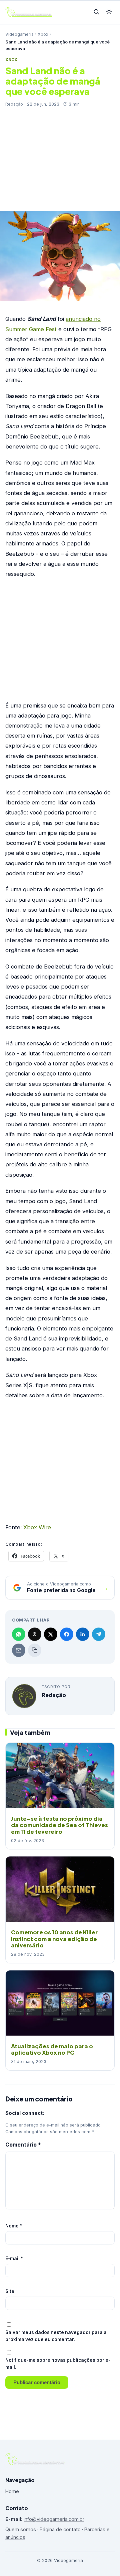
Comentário (23, 2145)
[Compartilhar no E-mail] (19, 1650)
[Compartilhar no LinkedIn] (83, 1634)
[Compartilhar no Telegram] (99, 1634)
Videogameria (19, 34)
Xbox (43, 34)
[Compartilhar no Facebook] (67, 1634)
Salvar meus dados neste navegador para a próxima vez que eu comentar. (56, 2336)
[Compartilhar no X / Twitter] (51, 1634)
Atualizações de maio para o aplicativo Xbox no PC (52, 2049)
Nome (14, 2226)
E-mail (14, 2259)
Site (10, 2291)
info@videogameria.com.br (54, 2519)
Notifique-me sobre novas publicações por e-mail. (58, 2364)
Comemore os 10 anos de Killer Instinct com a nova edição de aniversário (54, 1939)
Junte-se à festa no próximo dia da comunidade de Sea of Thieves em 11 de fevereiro (59, 1825)
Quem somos (21, 2529)
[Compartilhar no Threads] (35, 1634)
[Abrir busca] (96, 12)
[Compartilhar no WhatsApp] (19, 1634)
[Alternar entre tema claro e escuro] (109, 12)
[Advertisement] (60, 156)
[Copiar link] (35, 1650)
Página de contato (60, 2529)
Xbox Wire (37, 1527)
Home (12, 2491)
